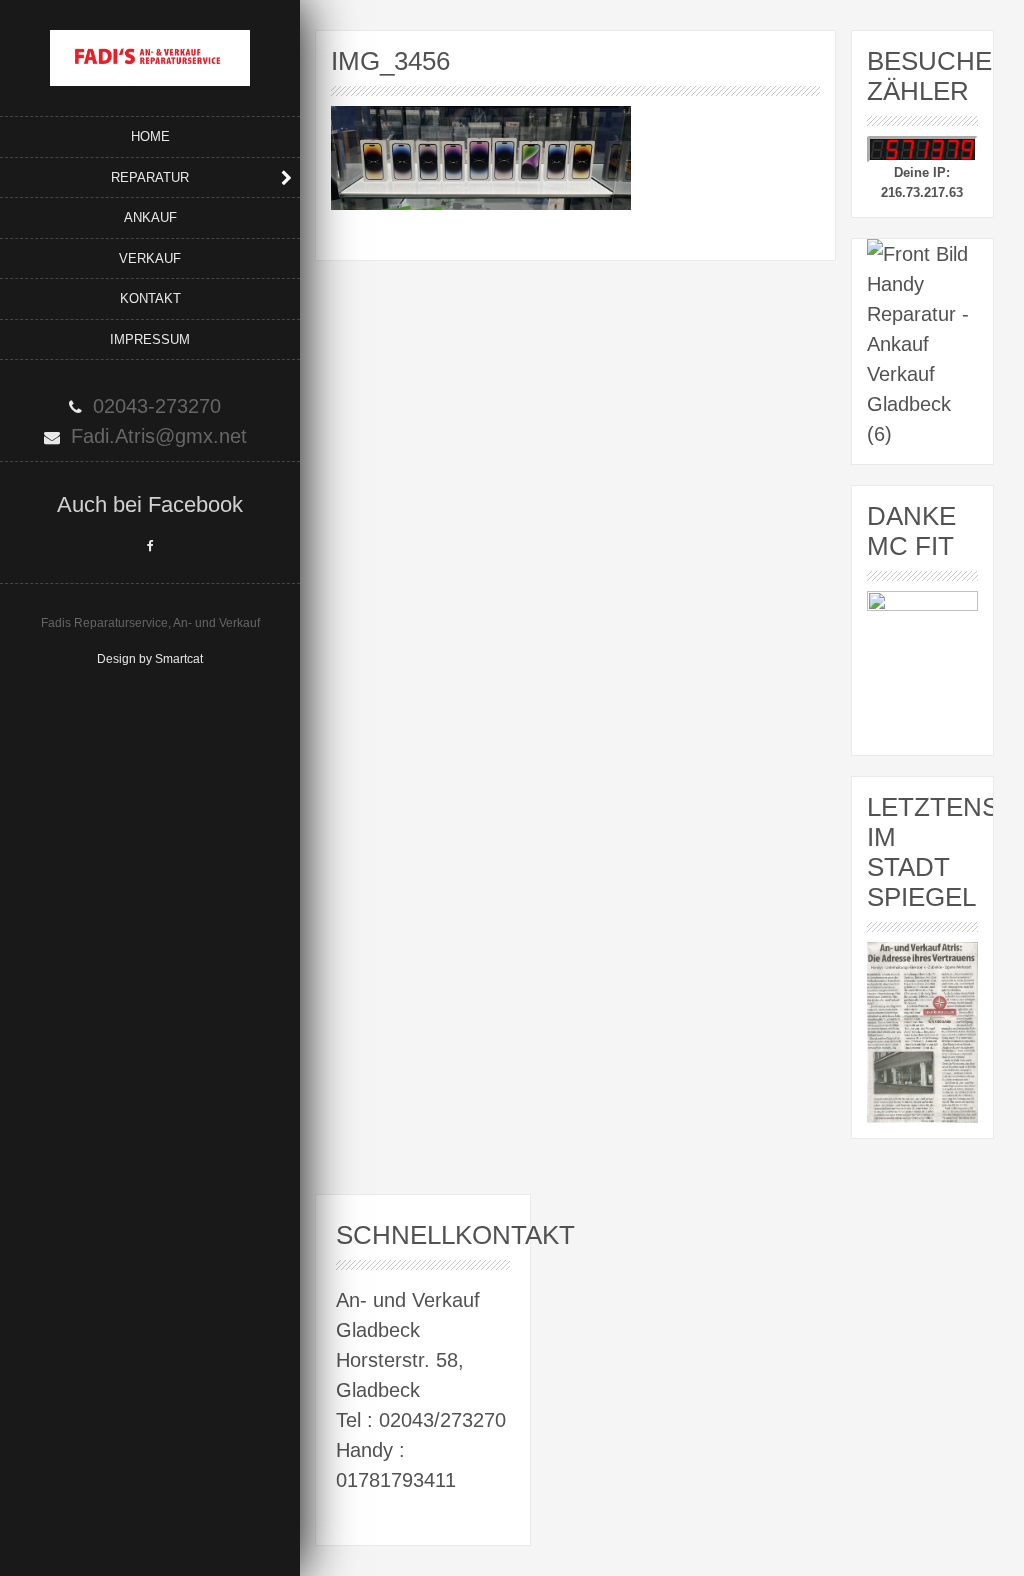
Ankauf (150, 217)
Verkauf (150, 258)
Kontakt (150, 298)
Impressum (150, 339)
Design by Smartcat (150, 659)
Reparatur (150, 177)
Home (150, 136)
